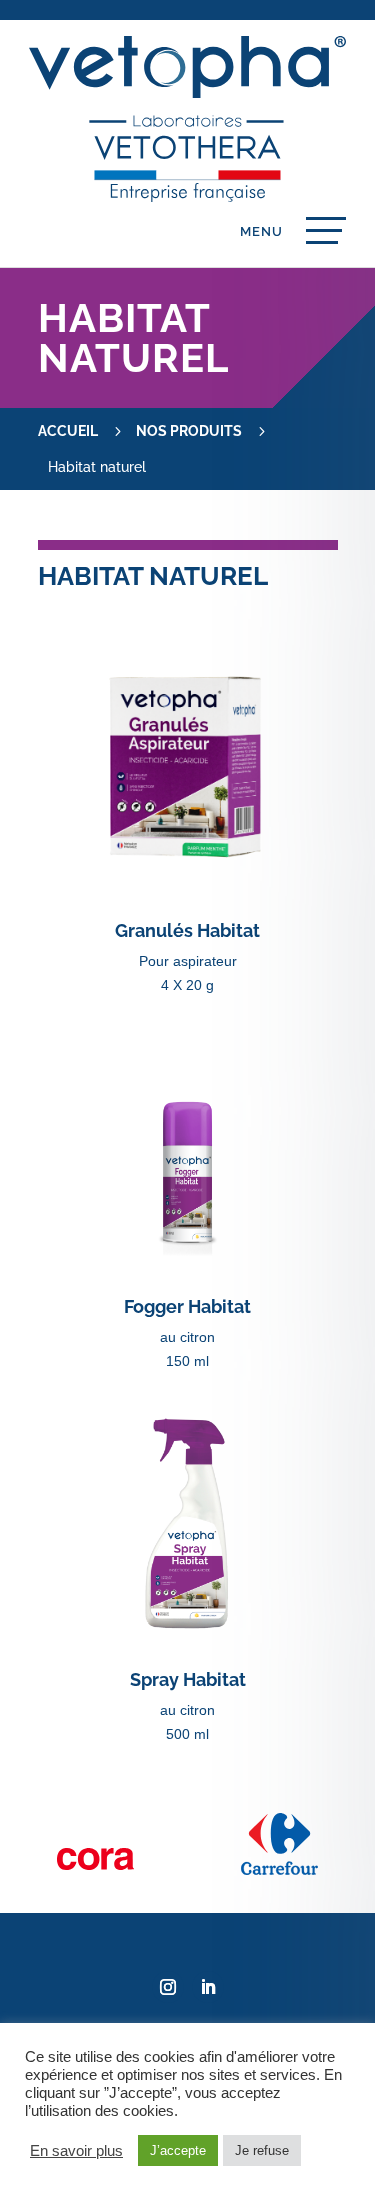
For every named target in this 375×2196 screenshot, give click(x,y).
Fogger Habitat (187, 1306)
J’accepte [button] (178, 2150)
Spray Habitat (188, 1679)
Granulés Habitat (187, 930)
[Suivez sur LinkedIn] (208, 1987)
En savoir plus (76, 2151)
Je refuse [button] (262, 2150)
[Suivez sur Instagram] (168, 1987)
